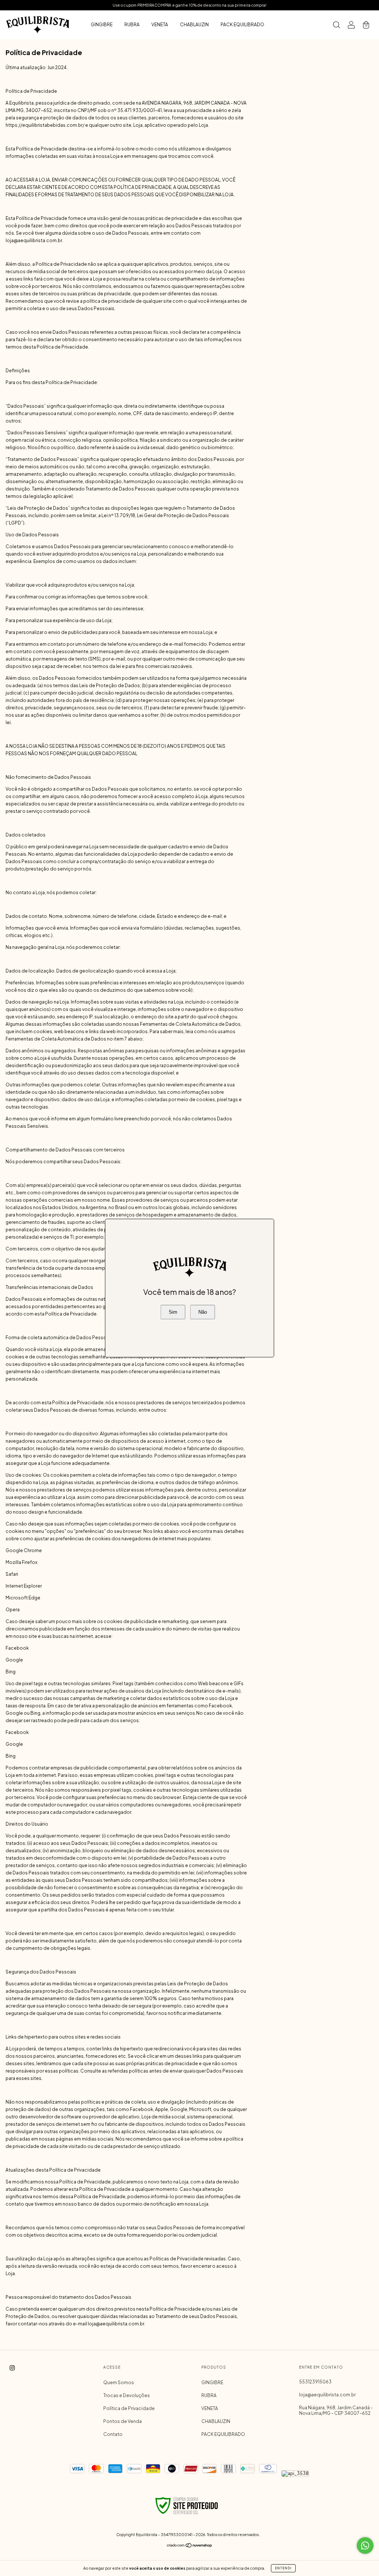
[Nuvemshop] (190, 2546)
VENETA (160, 25)
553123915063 (315, 2382)
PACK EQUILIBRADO (242, 25)
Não (203, 1312)
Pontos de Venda (123, 2421)
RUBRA (132, 25)
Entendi (283, 2568)
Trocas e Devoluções (127, 2395)
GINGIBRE (102, 25)
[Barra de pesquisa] (336, 26)
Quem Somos (119, 2382)
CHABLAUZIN (194, 25)
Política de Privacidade (129, 2408)
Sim (173, 1312)
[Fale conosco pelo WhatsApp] (365, 2546)
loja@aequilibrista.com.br (327, 2395)
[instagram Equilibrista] (12, 2368)
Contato (113, 2434)
